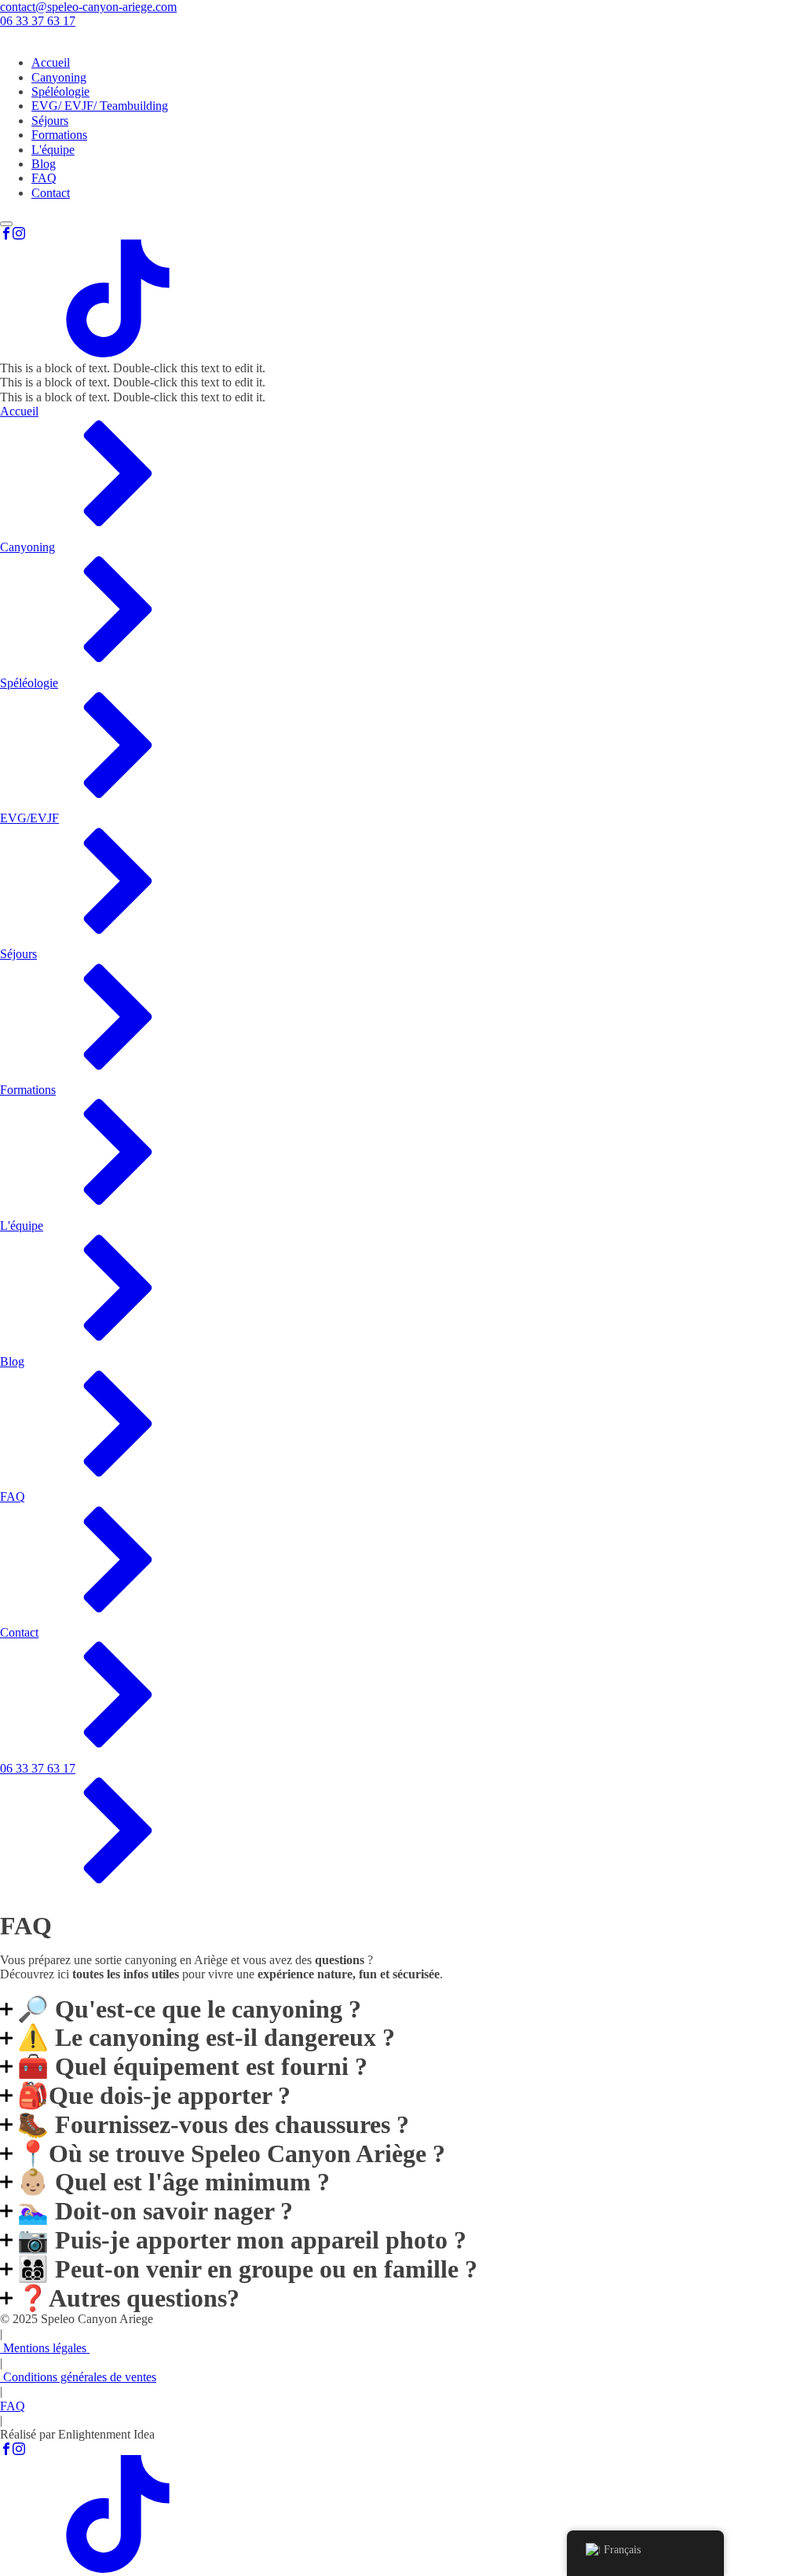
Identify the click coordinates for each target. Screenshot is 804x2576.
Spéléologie (60, 91)
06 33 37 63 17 (38, 21)
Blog (44, 164)
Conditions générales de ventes (78, 2377)
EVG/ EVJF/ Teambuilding (100, 106)
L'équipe (53, 150)
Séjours (50, 121)
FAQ (44, 178)
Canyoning (59, 77)
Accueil (51, 62)
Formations (59, 135)
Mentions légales (45, 2348)
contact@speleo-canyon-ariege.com (88, 7)
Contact (51, 193)
